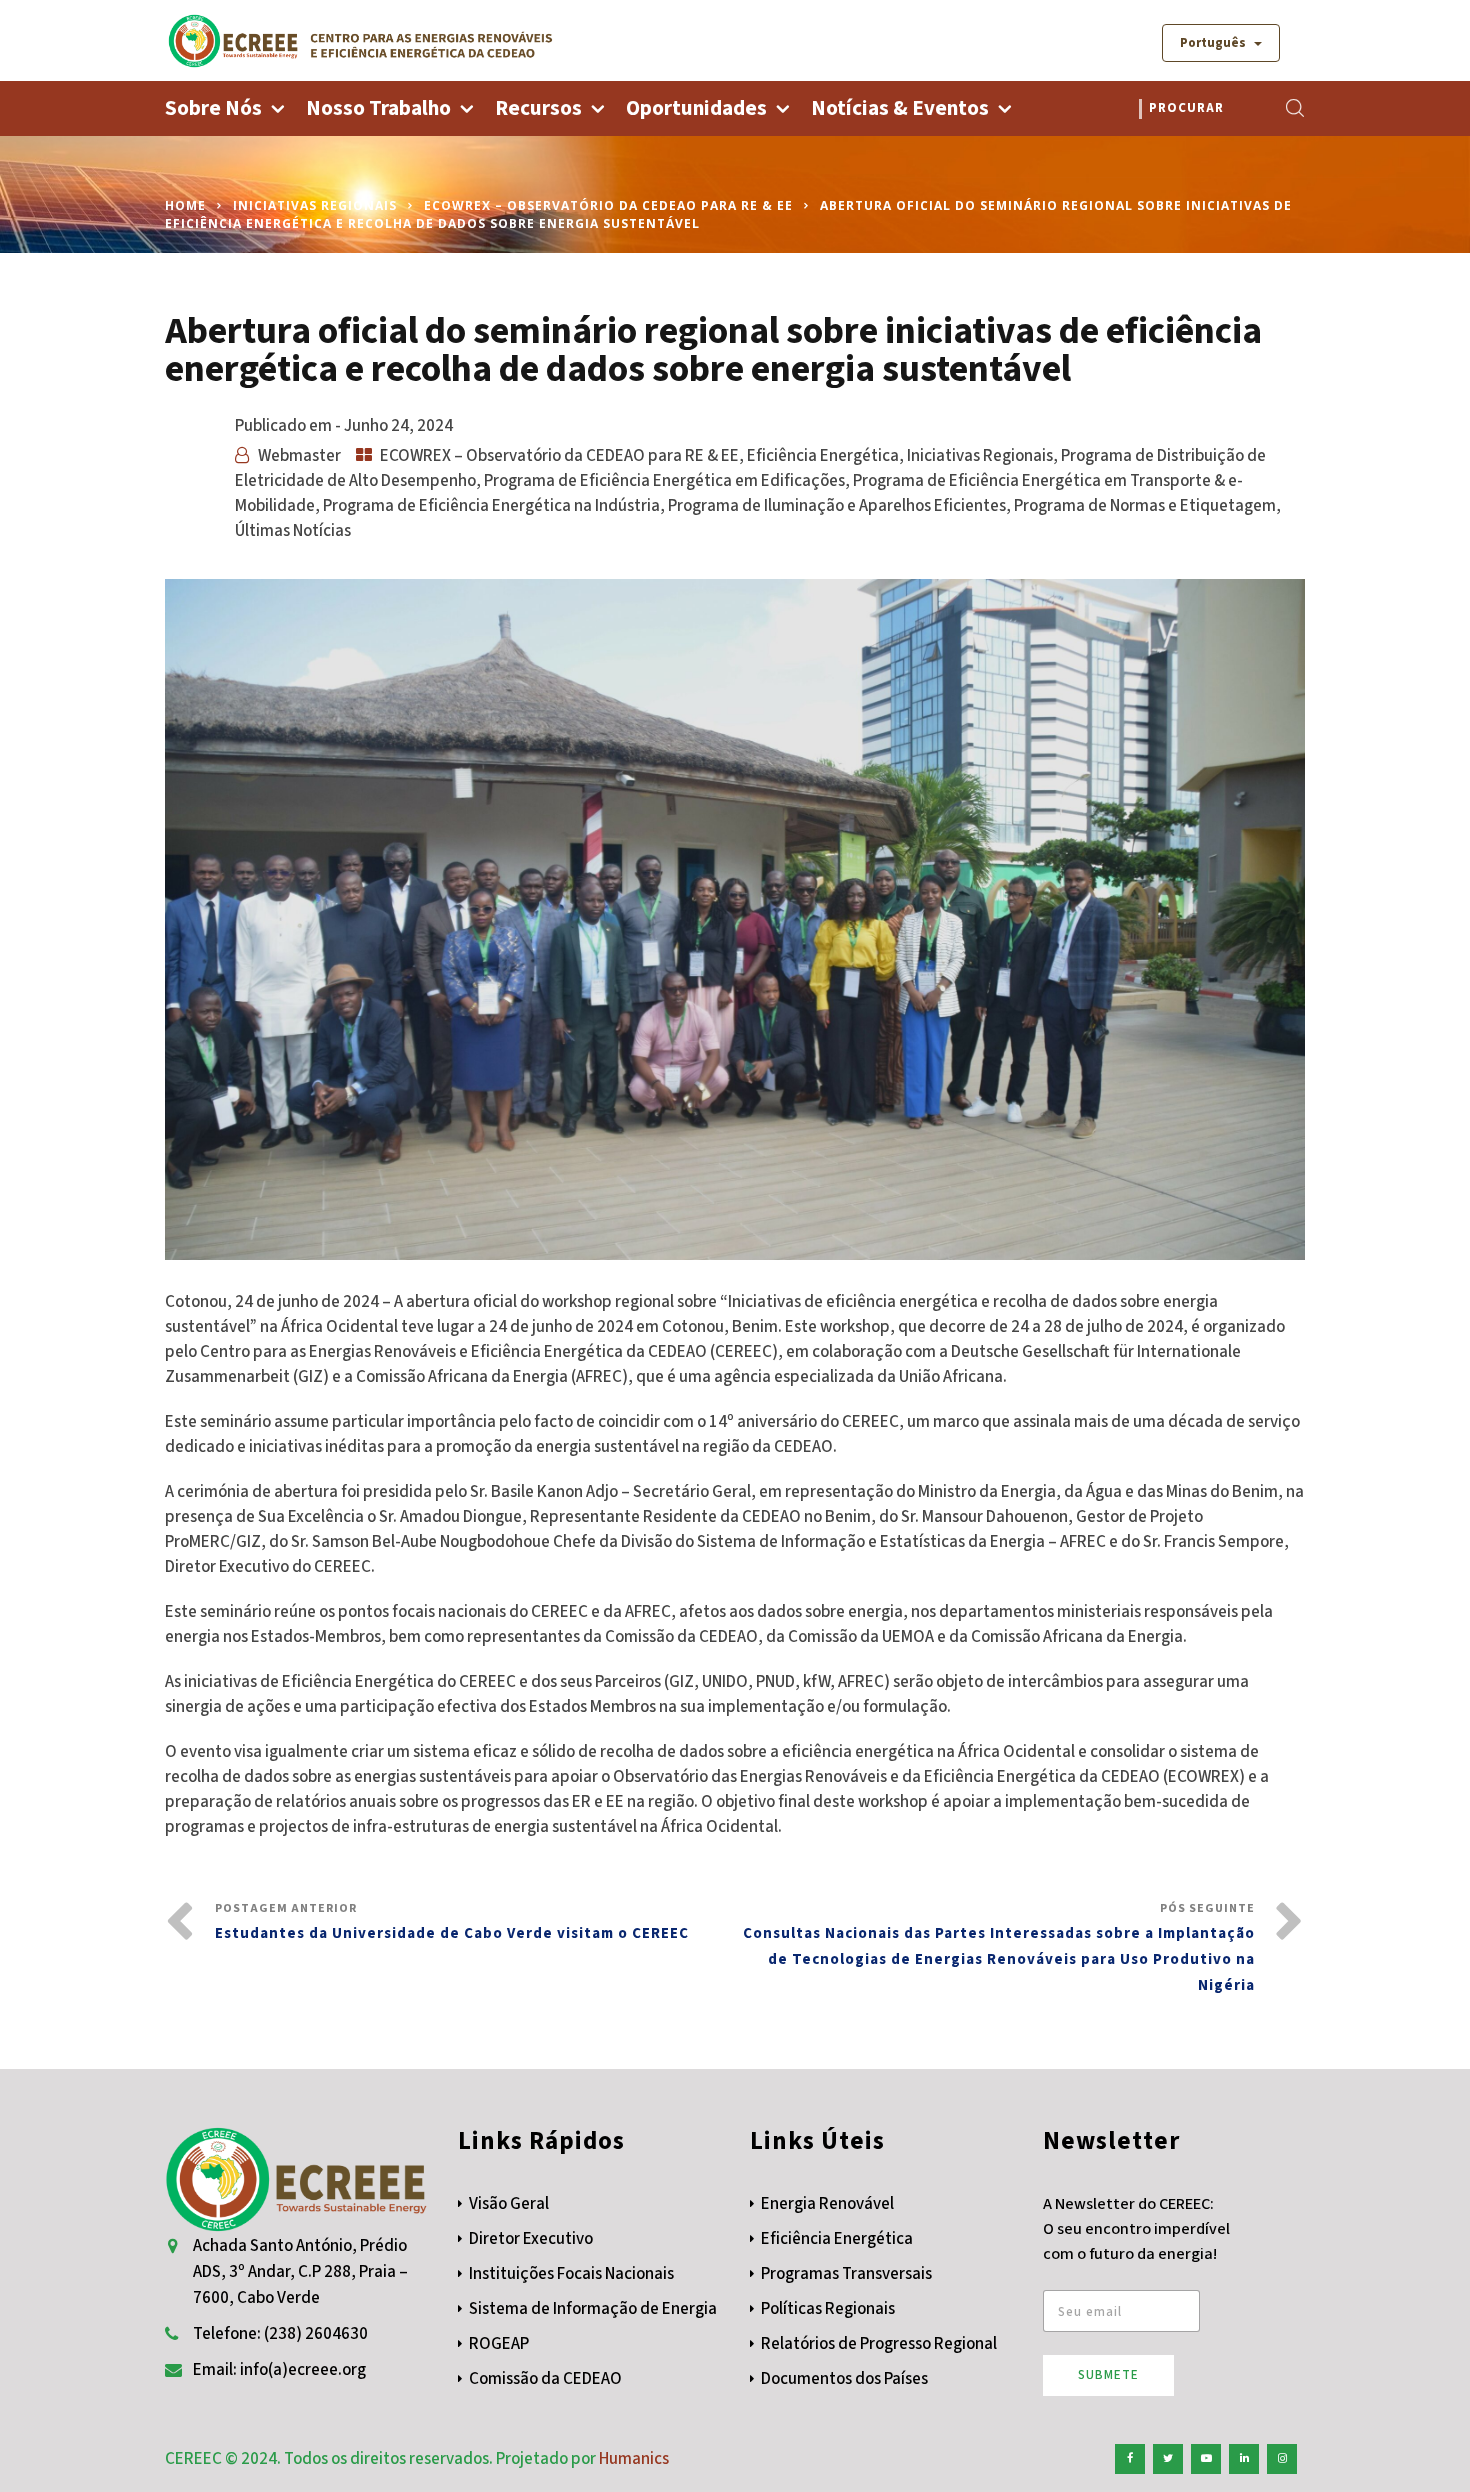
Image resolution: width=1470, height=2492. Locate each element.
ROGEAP (499, 2344)
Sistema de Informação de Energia (593, 2309)
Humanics (634, 2459)
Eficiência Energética (823, 456)
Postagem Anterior (452, 1922)
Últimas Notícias (293, 531)
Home (185, 205)
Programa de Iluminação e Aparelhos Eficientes (837, 506)
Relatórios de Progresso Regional (879, 2344)
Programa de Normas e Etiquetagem (1145, 506)
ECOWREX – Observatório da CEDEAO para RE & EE (608, 205)
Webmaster (299, 456)
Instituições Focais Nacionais (571, 2274)
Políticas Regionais (828, 2309)
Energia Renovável (827, 2204)
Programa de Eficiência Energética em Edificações (664, 481)
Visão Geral (509, 2204)
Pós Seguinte (999, 1948)
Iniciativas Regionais (315, 205)
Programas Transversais (846, 2274)
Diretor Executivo (531, 2239)
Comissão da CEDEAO (545, 2379)
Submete (1108, 2375)
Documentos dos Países (844, 2379)
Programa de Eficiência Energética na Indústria (491, 506)
